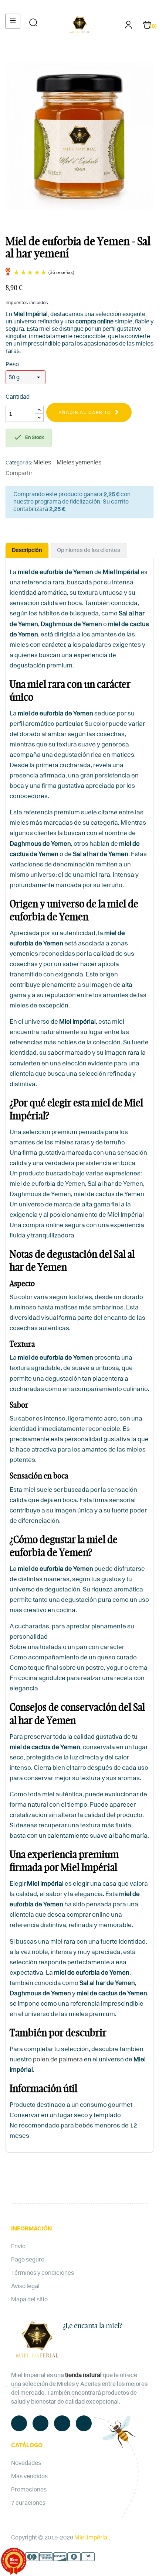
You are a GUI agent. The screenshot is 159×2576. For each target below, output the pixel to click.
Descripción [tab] (27, 550)
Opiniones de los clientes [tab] (89, 550)
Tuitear (53, 473)
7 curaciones (28, 2503)
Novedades (26, 2463)
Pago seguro (28, 2260)
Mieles (42, 463)
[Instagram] (84, 2423)
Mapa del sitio (29, 2299)
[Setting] (128, 27)
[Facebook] (19, 2423)
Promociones (29, 2490)
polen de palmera (58, 2059)
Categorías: (19, 463)
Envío (18, 2246)
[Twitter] (40, 2423)
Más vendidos (29, 2476)
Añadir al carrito (85, 412)
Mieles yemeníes (79, 463)
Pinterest (64, 473)
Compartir (41, 473)
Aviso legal (25, 2286)
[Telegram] (62, 2423)
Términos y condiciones (43, 2273)
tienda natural (83, 2375)
